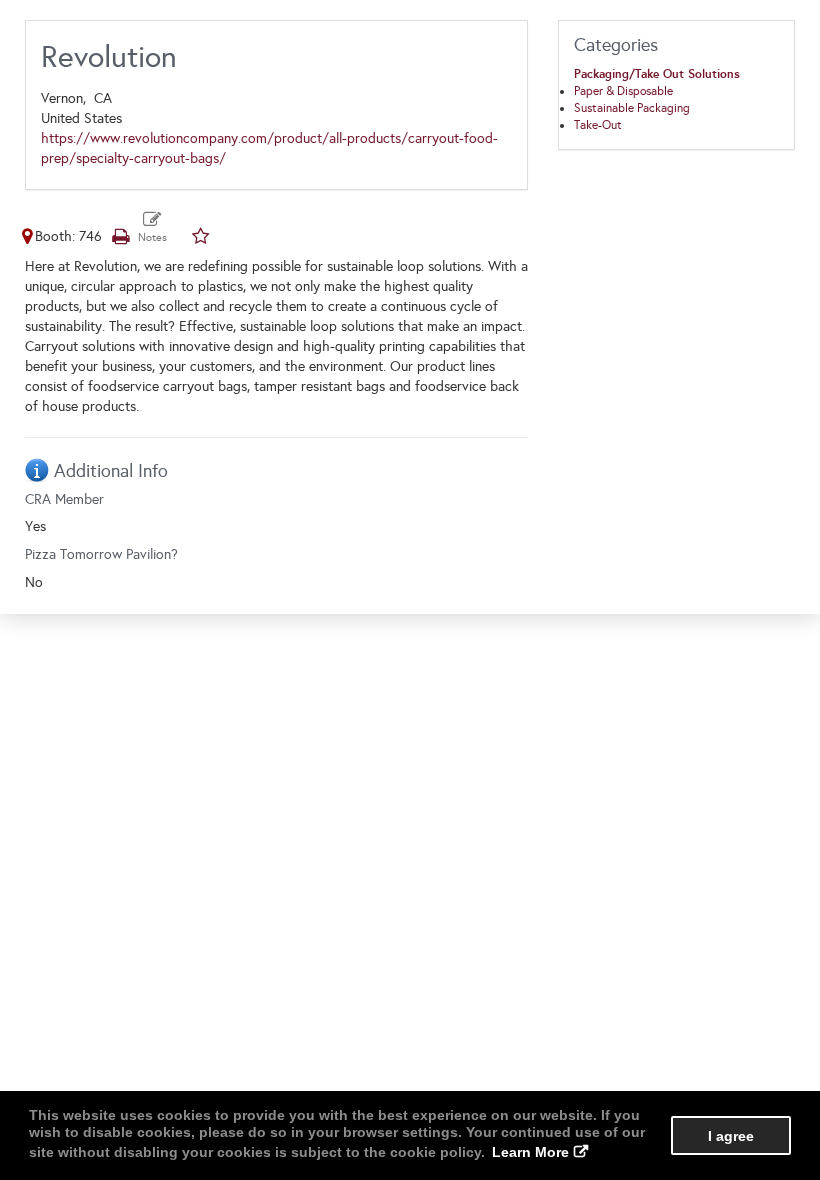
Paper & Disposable (623, 91)
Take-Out (598, 125)
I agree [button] (731, 1136)
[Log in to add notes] (152, 228)
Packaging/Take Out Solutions (657, 74)
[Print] (120, 236)
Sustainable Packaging (632, 108)
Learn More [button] (530, 1152)
